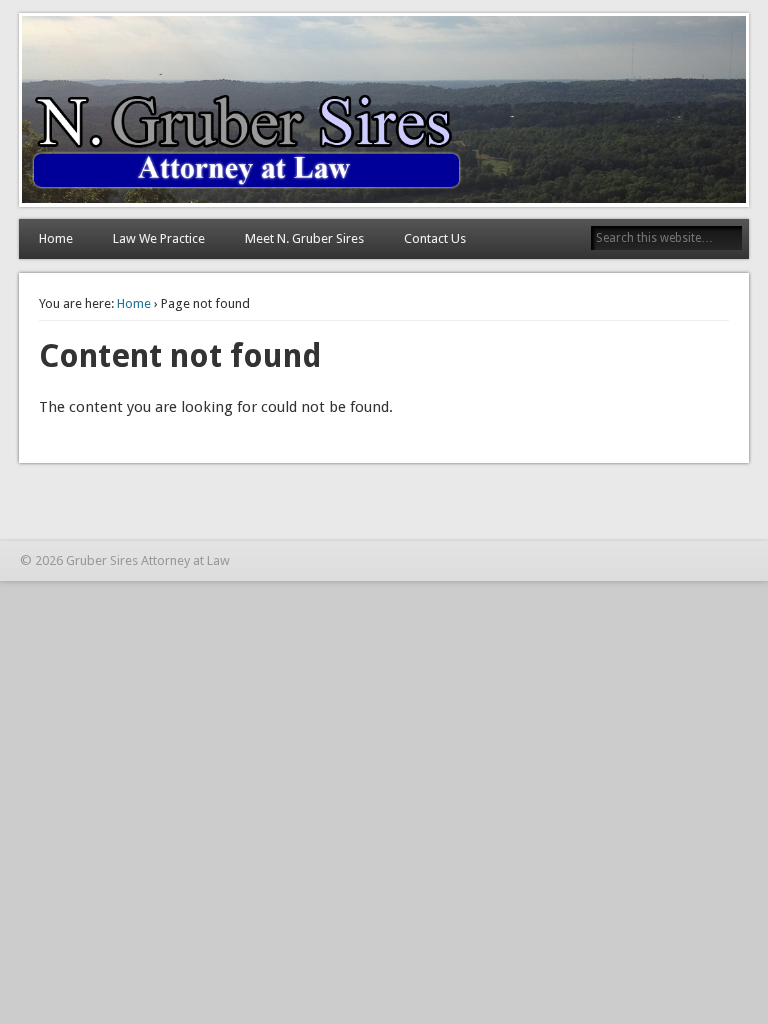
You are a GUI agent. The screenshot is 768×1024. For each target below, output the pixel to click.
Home (56, 238)
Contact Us (435, 238)
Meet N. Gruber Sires (304, 238)
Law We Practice (159, 238)
